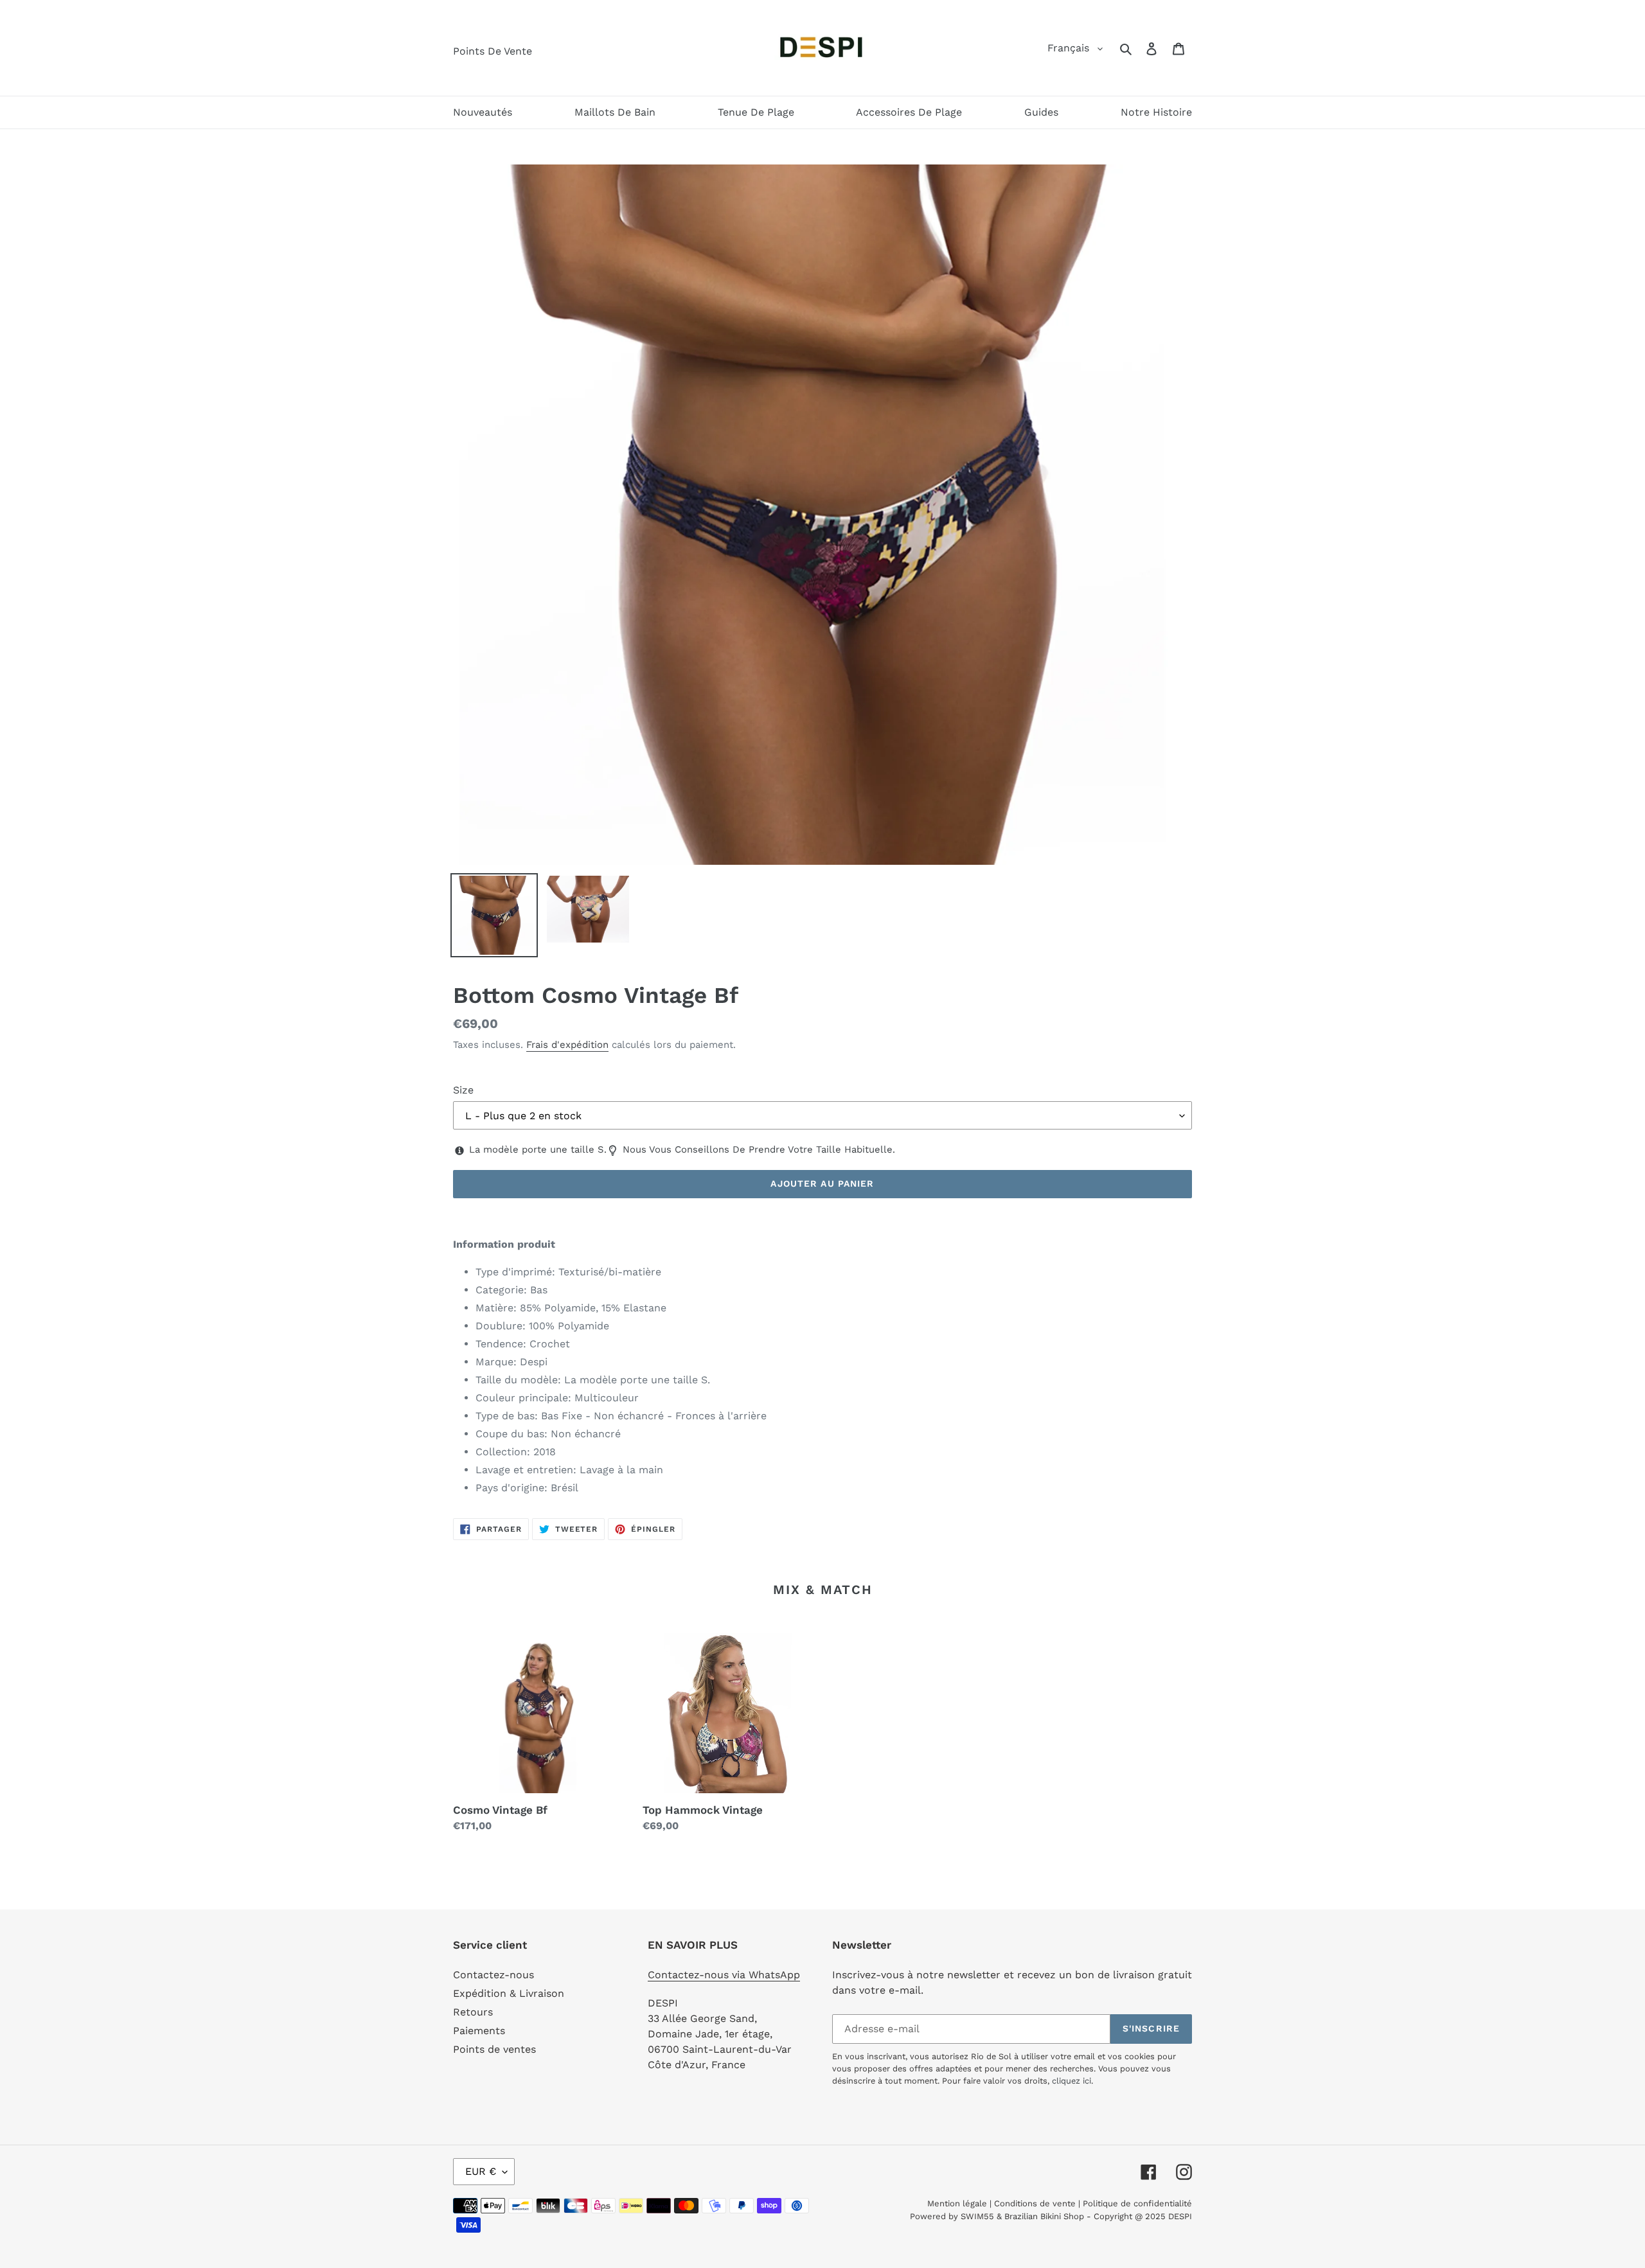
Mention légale (957, 2203)
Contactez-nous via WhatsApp (724, 1975)
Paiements (479, 2031)
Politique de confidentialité (1137, 2203)
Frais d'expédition (567, 1045)
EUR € (481, 2171)
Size (463, 1090)
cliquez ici (1071, 2081)
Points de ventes (494, 2049)
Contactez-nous (493, 1975)
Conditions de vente (1035, 2203)
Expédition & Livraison (509, 1993)
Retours (473, 2012)
